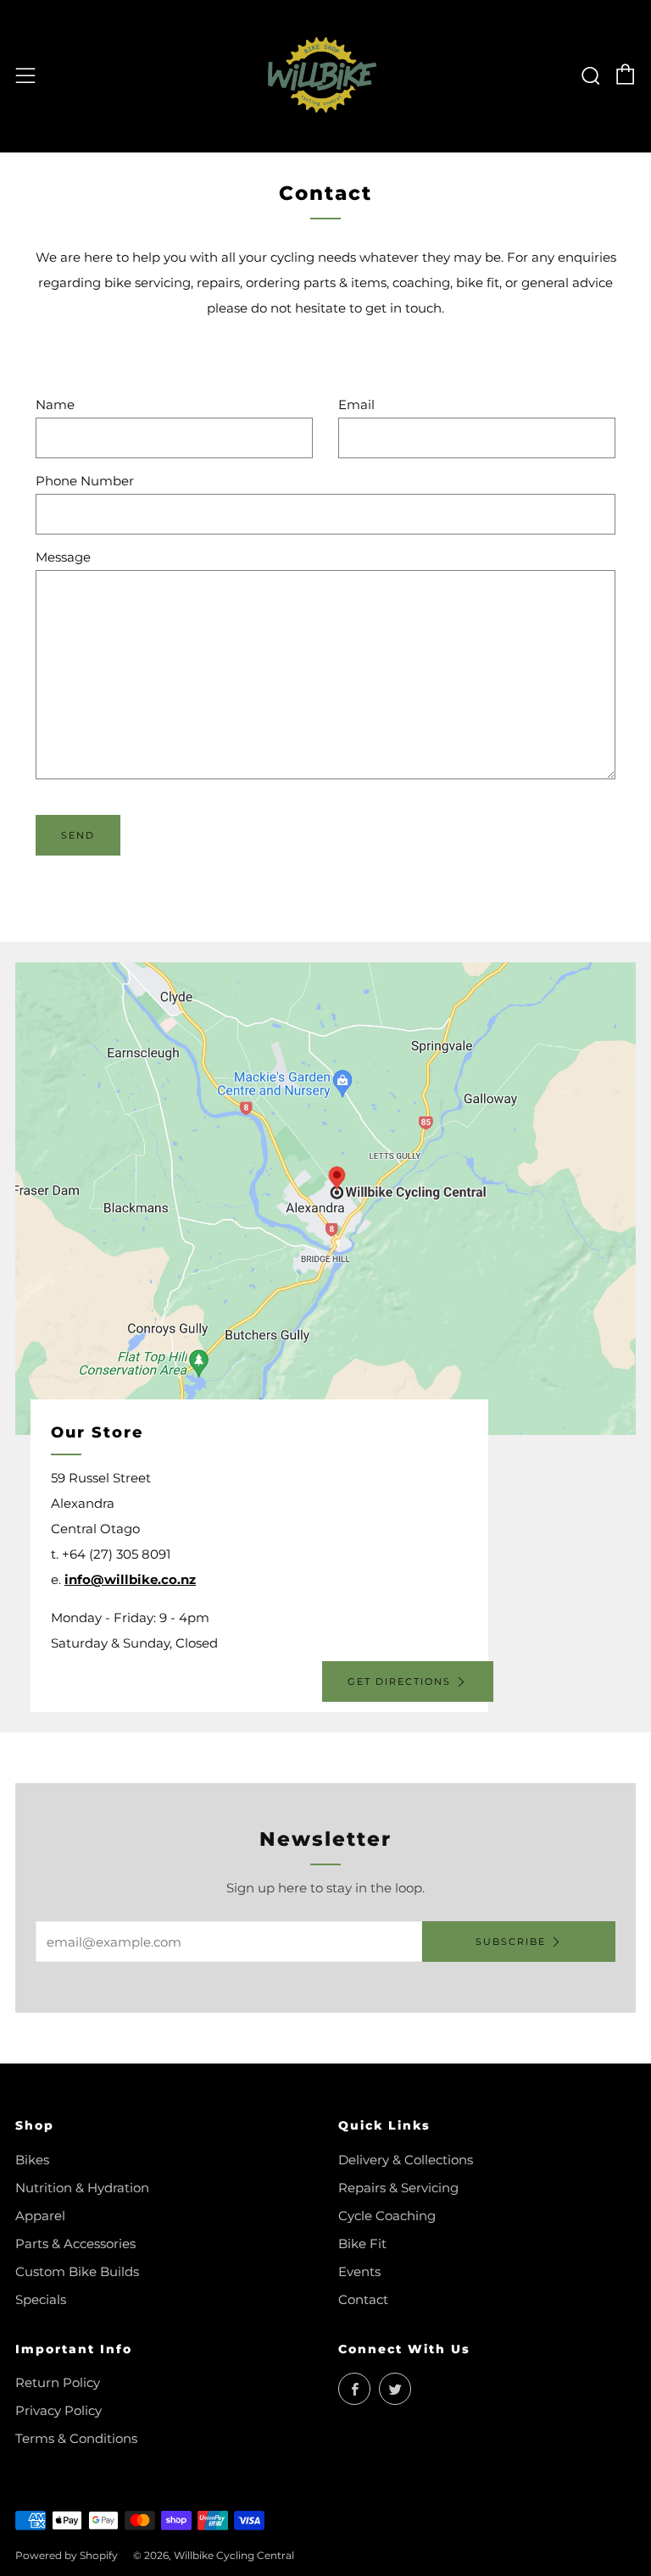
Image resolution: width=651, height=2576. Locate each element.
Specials (41, 2299)
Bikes (32, 2160)
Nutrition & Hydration (82, 2188)
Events (359, 2271)
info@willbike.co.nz (130, 1579)
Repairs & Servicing (398, 2188)
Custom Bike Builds (77, 2271)
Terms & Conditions (76, 2438)
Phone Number (85, 481)
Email (356, 404)
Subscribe (511, 1942)
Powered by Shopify (67, 2555)
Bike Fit (362, 2244)
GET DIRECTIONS (399, 1681)
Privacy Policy (58, 2410)
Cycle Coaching (387, 2216)
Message (63, 557)
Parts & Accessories (75, 2244)
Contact (363, 2299)
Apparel (40, 2216)
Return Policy (58, 2382)
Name (55, 404)
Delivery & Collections (406, 2160)
